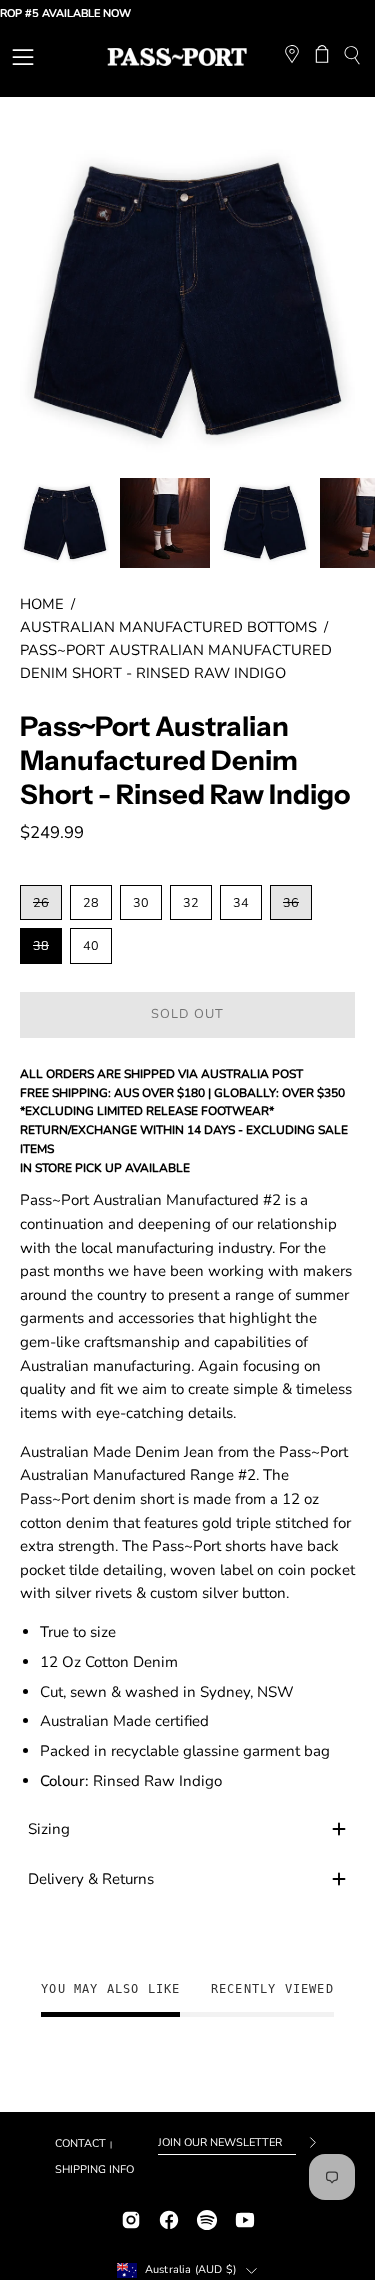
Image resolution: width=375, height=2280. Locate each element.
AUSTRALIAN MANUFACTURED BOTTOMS (168, 627)
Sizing (49, 1829)
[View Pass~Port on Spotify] (207, 2217)
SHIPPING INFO (94, 2169)
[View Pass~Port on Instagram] (131, 2217)
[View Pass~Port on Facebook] (169, 2217)
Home (42, 604)
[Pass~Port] (177, 57)
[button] (351, 57)
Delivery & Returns (91, 1879)
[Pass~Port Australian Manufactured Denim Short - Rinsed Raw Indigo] (65, 523)
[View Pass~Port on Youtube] (245, 2217)
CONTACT (80, 2143)
